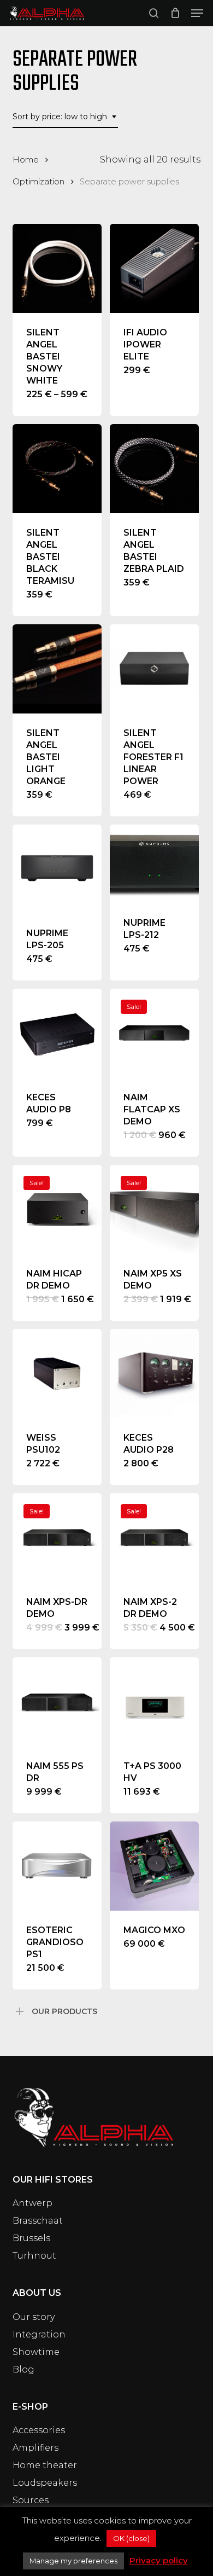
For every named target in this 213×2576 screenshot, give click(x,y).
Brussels (31, 2238)
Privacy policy (159, 2560)
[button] (197, 13)
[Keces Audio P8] (57, 1033)
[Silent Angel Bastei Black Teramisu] (57, 469)
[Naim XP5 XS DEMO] (154, 1209)
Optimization (39, 182)
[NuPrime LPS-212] (154, 864)
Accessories (39, 2430)
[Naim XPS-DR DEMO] (57, 1538)
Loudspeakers (45, 2483)
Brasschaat (38, 2221)
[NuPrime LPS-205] (57, 869)
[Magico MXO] (154, 1866)
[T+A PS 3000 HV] (154, 1702)
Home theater (45, 2465)
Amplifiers (35, 2448)
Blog (23, 2369)
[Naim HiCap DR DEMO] (57, 1209)
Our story (34, 2317)
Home (26, 160)
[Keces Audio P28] (154, 1374)
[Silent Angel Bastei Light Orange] (57, 669)
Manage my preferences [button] (73, 2561)
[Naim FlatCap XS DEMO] (154, 1033)
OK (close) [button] (131, 2538)
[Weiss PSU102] (57, 1374)
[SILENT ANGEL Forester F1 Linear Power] (154, 669)
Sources (31, 2500)
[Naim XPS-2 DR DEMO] (154, 1538)
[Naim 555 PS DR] (57, 1702)
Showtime (36, 2352)
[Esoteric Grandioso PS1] (57, 1866)
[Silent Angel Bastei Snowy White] (57, 268)
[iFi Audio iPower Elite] (154, 268)
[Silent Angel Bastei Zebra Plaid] (154, 469)
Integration (39, 2334)
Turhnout (34, 2256)
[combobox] (65, 117)
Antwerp (32, 2203)
